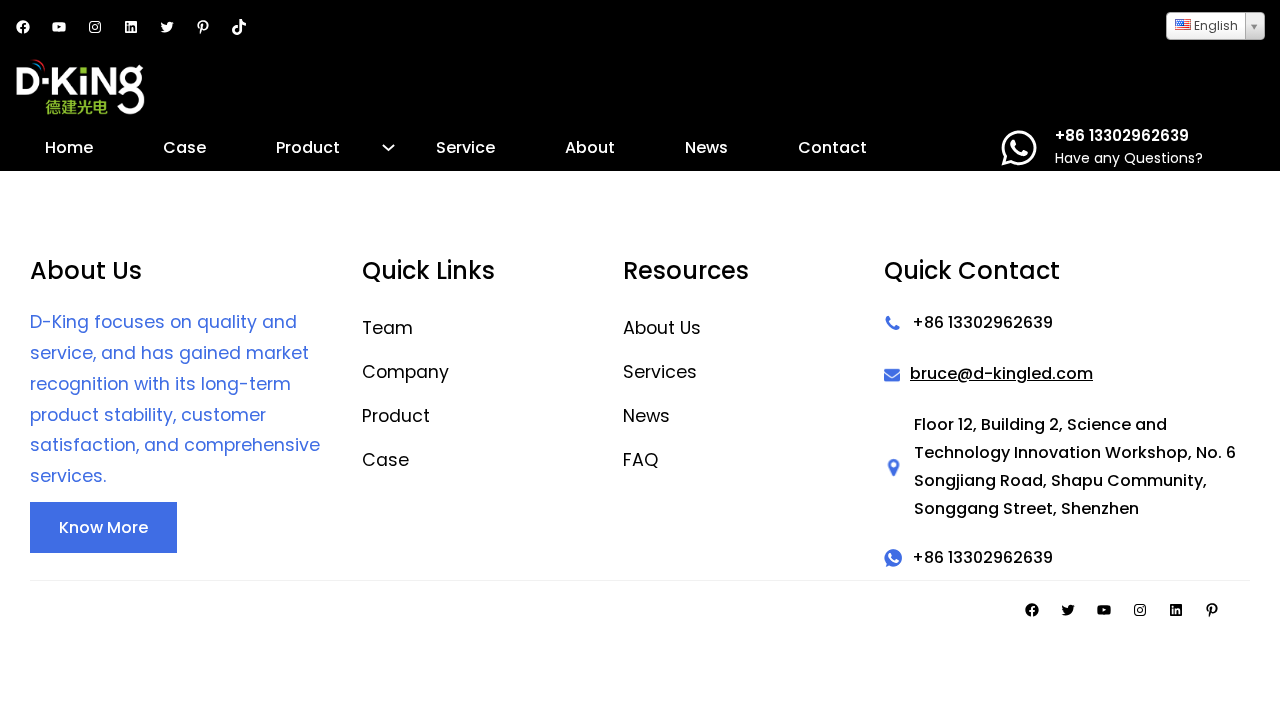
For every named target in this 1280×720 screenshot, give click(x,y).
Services (660, 372)
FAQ (640, 460)
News (646, 416)
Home (69, 147)
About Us (662, 328)
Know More (103, 527)
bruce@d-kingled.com (1001, 373)
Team (387, 328)
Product (396, 416)
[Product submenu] (388, 147)
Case (385, 460)
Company (405, 372)
